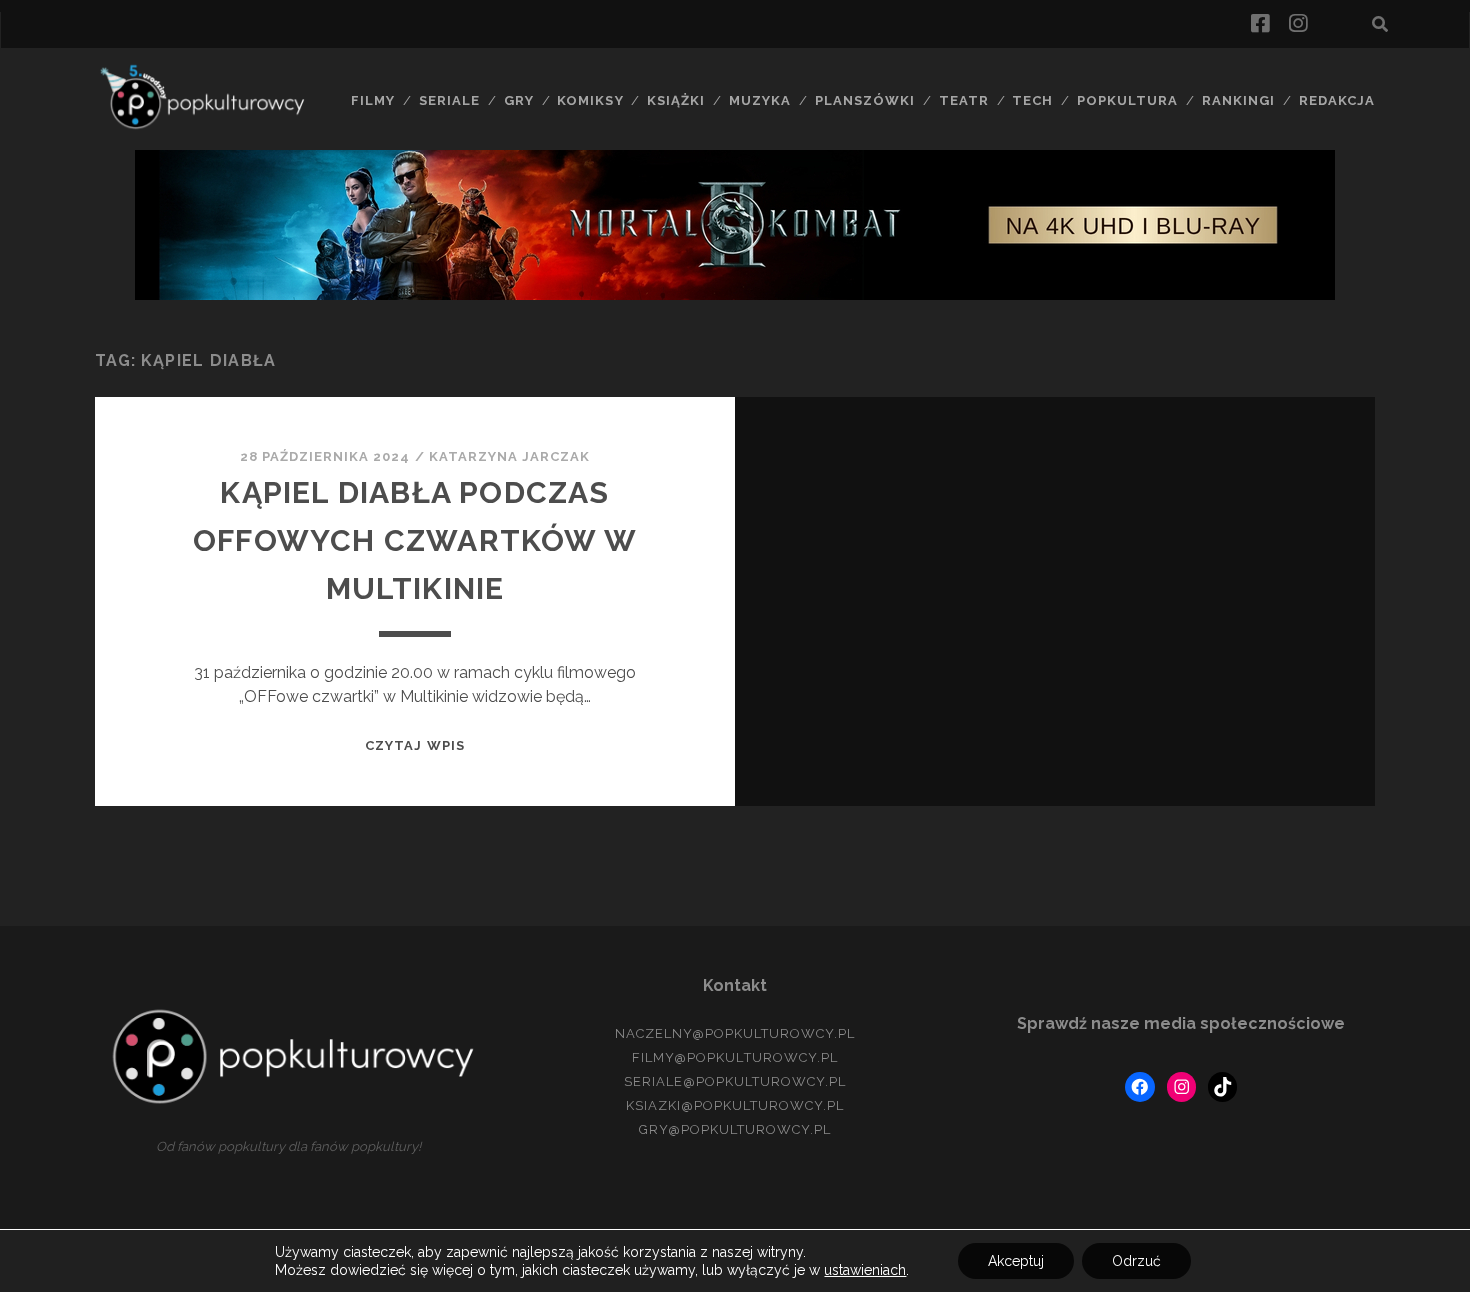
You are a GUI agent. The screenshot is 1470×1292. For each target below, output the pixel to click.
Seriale (449, 100)
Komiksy (590, 100)
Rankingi (1238, 100)
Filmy (373, 100)
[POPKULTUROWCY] (210, 126)
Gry (519, 100)
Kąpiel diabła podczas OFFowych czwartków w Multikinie (415, 540)
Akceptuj (1016, 1261)
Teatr (964, 100)
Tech (1032, 100)
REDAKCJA (1337, 100)
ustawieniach (865, 1270)
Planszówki (865, 100)
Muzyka (760, 100)
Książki (676, 100)
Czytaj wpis (414, 745)
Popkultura (1127, 100)
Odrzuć (1136, 1261)
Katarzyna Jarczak (510, 456)
